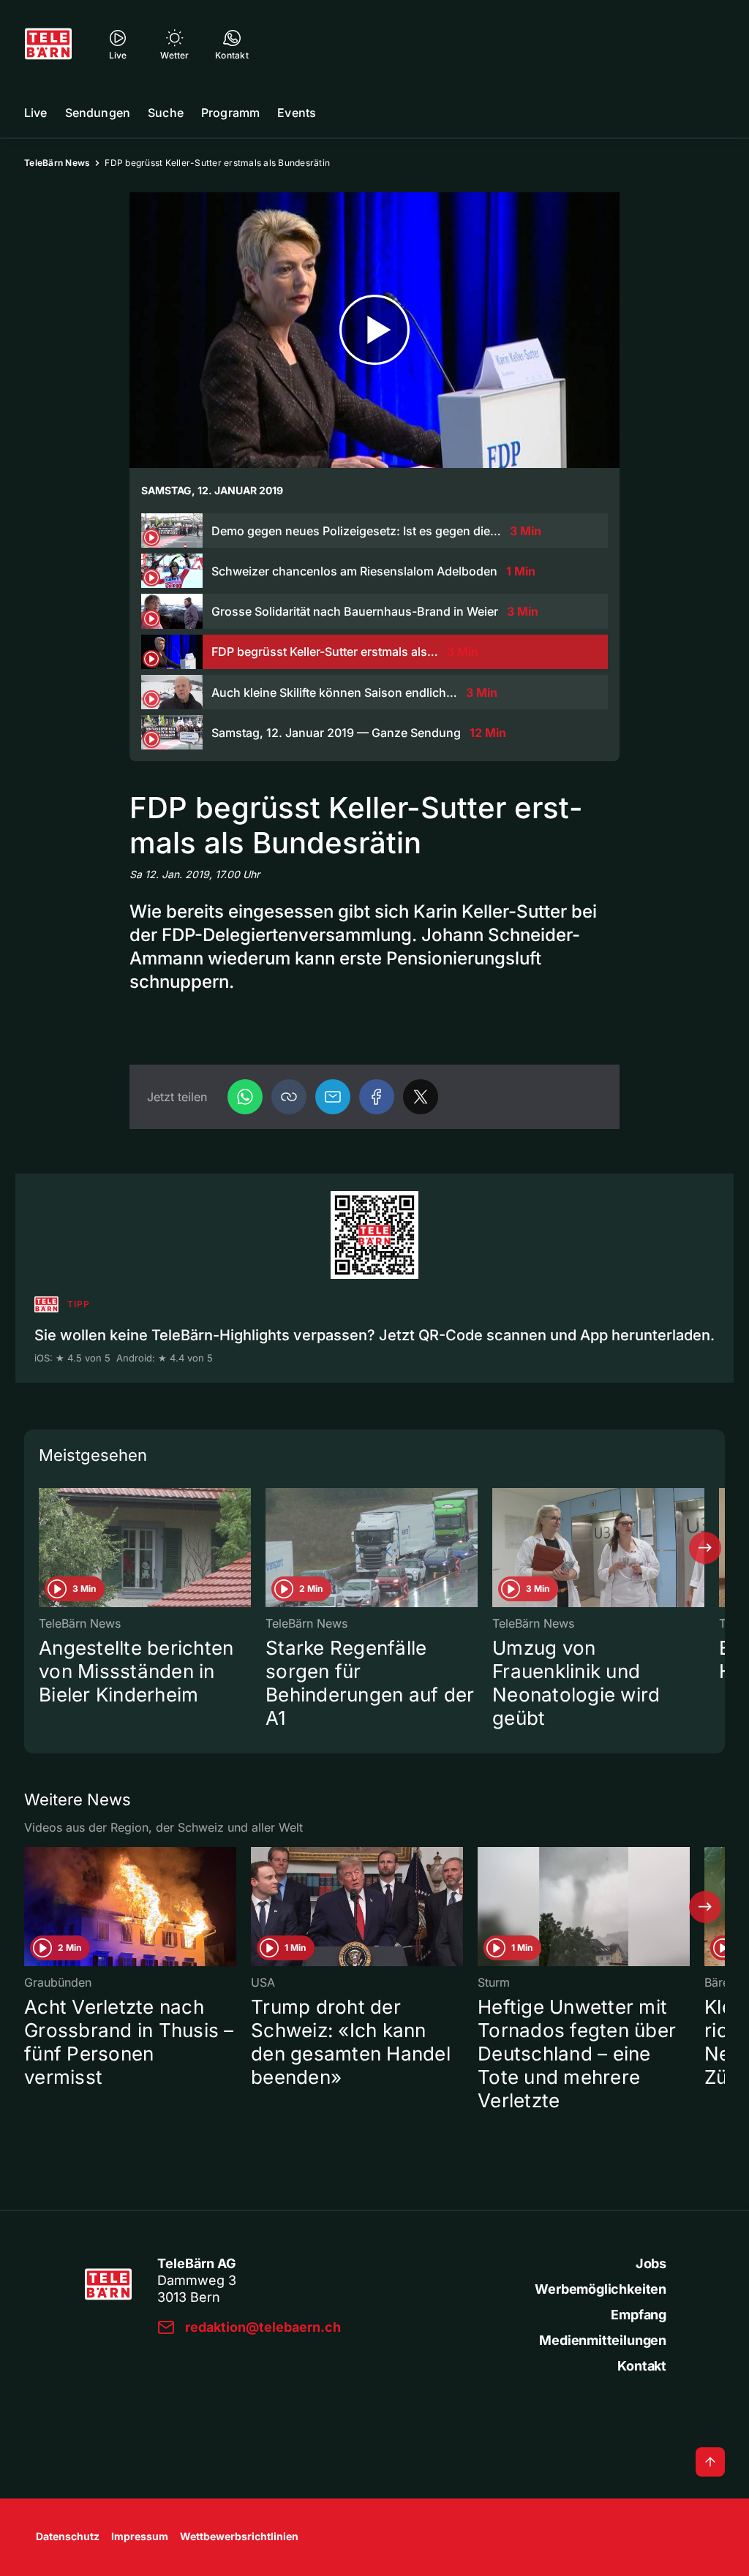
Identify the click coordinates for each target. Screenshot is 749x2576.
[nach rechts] (705, 1548)
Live (36, 113)
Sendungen (98, 113)
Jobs (651, 2263)
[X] (421, 1097)
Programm (230, 113)
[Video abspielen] (374, 330)
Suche (166, 113)
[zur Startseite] (48, 44)
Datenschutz (68, 2536)
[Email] (333, 1097)
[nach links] (44, 1548)
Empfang (639, 2315)
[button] (289, 1097)
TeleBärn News (57, 163)
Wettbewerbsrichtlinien (239, 2536)
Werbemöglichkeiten (601, 2289)
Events (297, 113)
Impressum (140, 2536)
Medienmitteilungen (603, 2340)
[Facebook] (377, 1097)
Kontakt (642, 2366)
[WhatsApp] (245, 1097)
